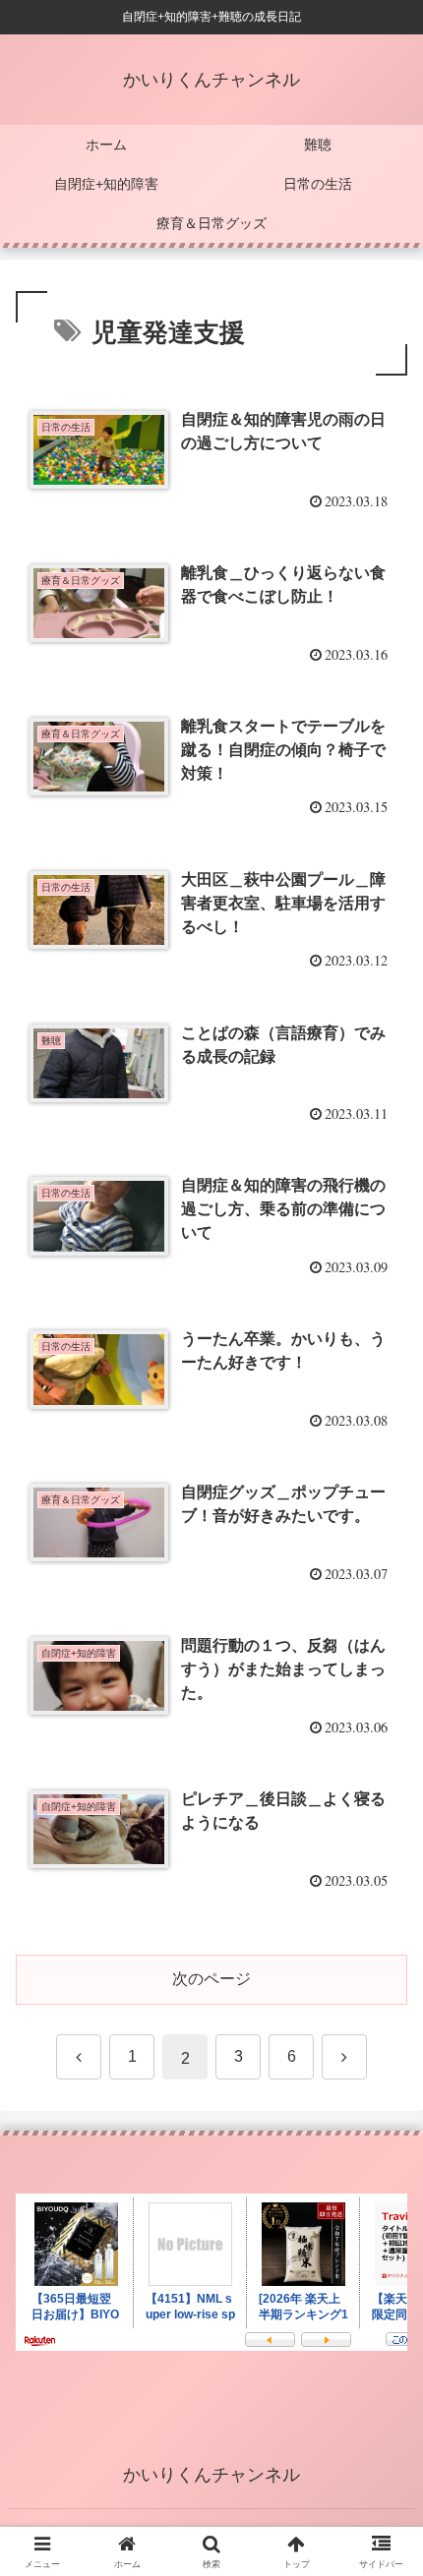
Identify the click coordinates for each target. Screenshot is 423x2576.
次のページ (211, 1979)
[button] (382, 2394)
